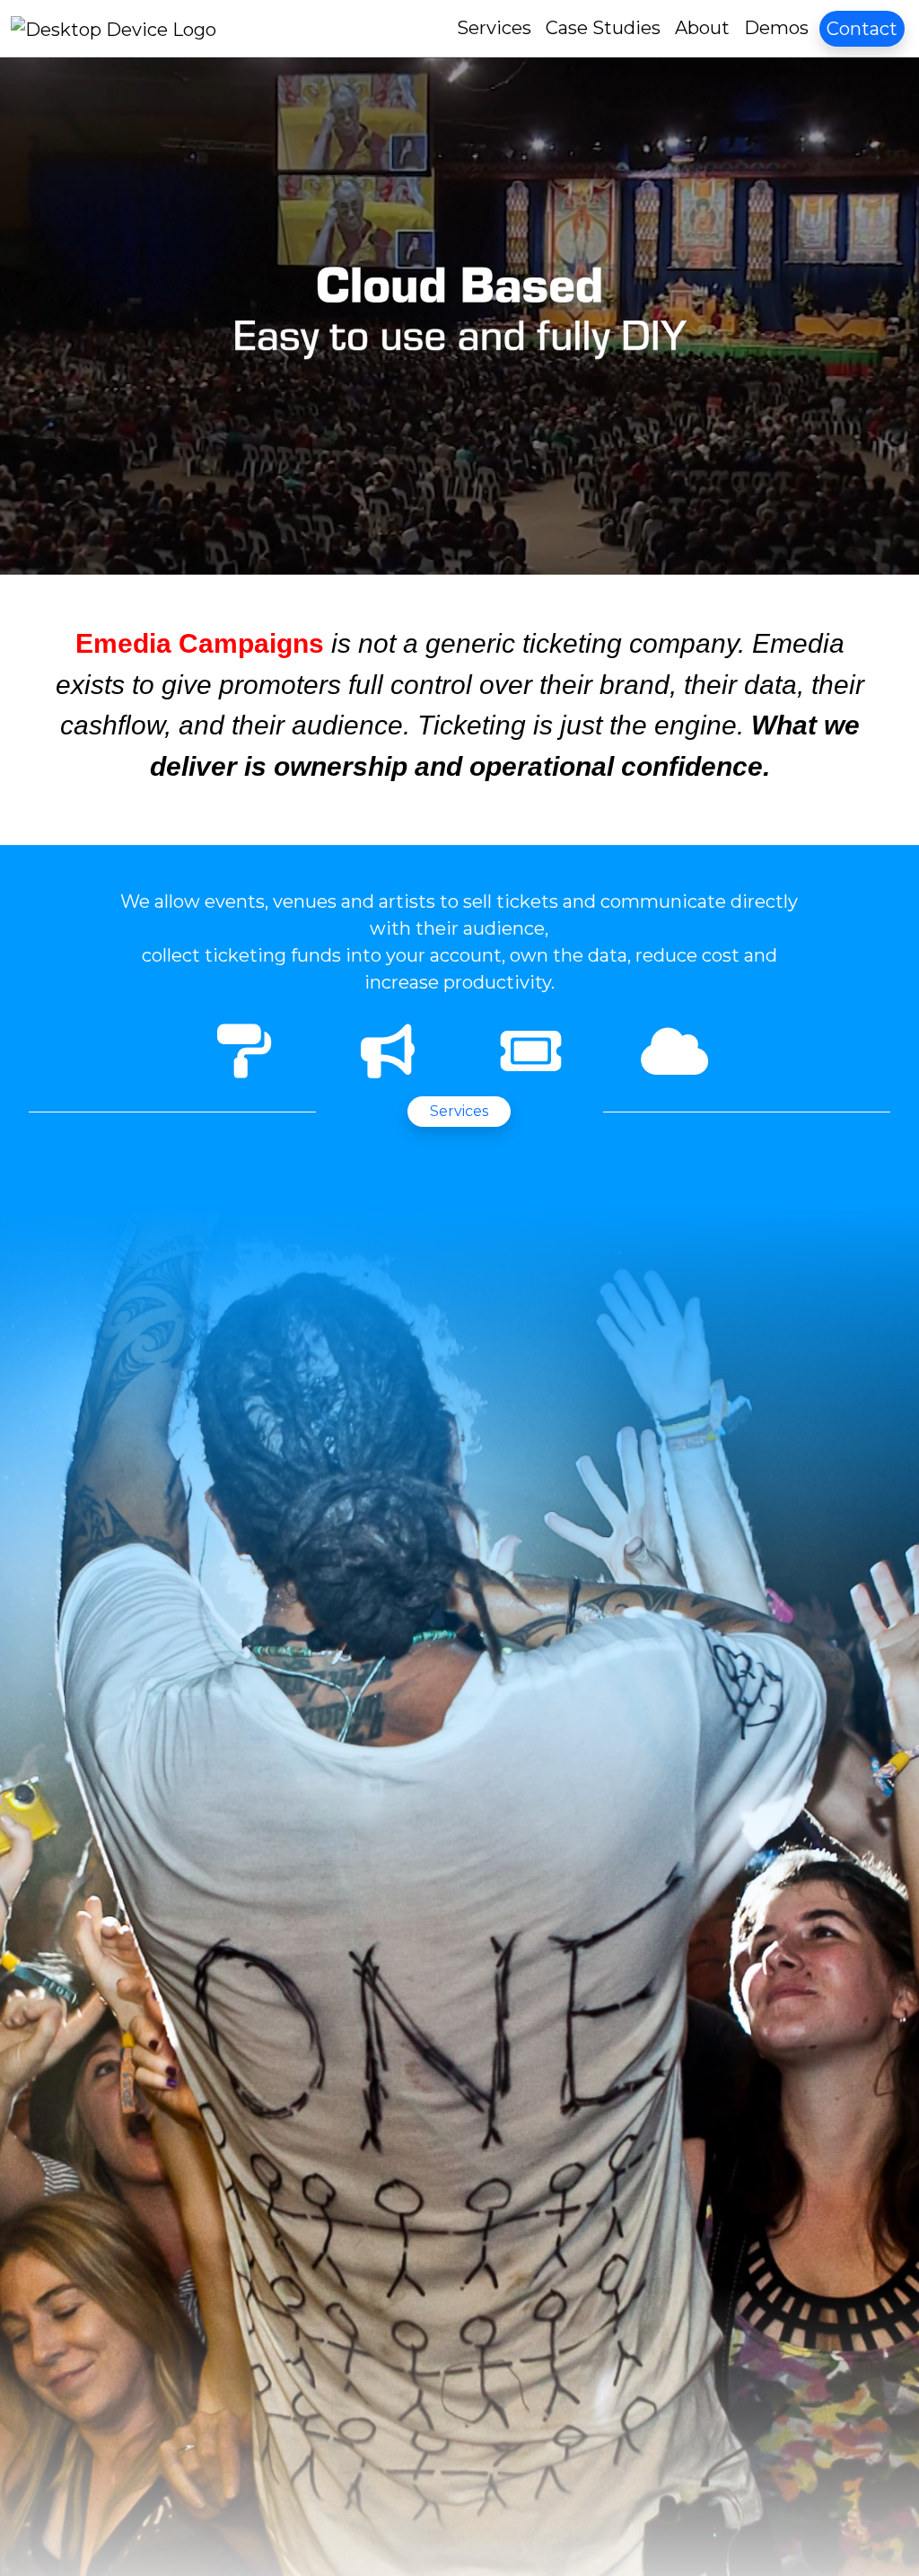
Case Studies (603, 28)
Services (494, 28)
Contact (862, 29)
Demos (776, 28)
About (702, 28)
